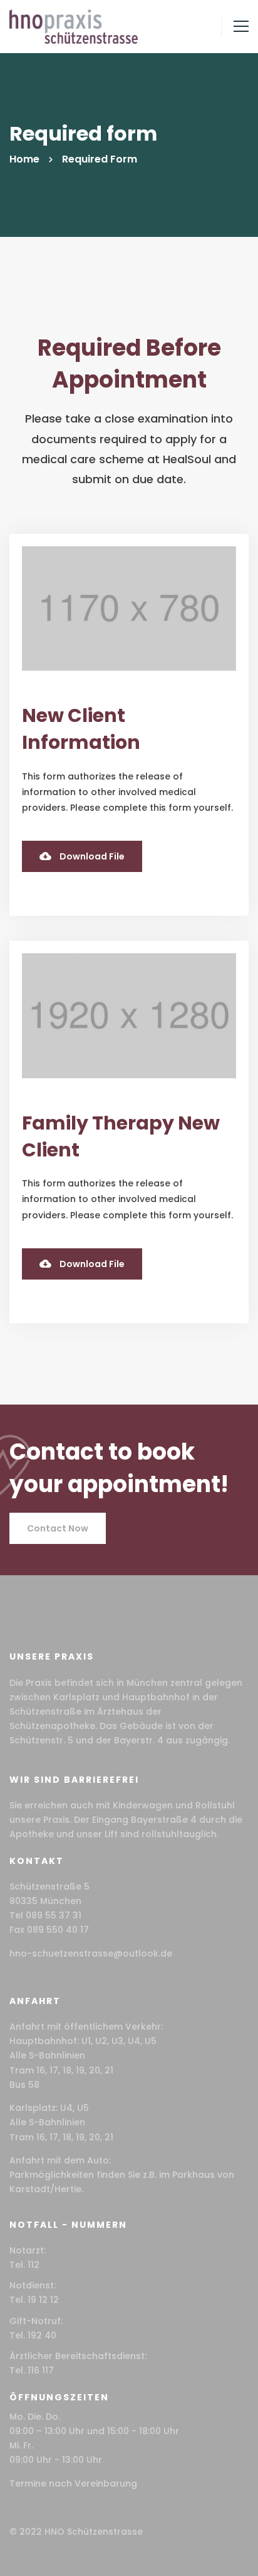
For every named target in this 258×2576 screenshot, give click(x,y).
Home (24, 159)
